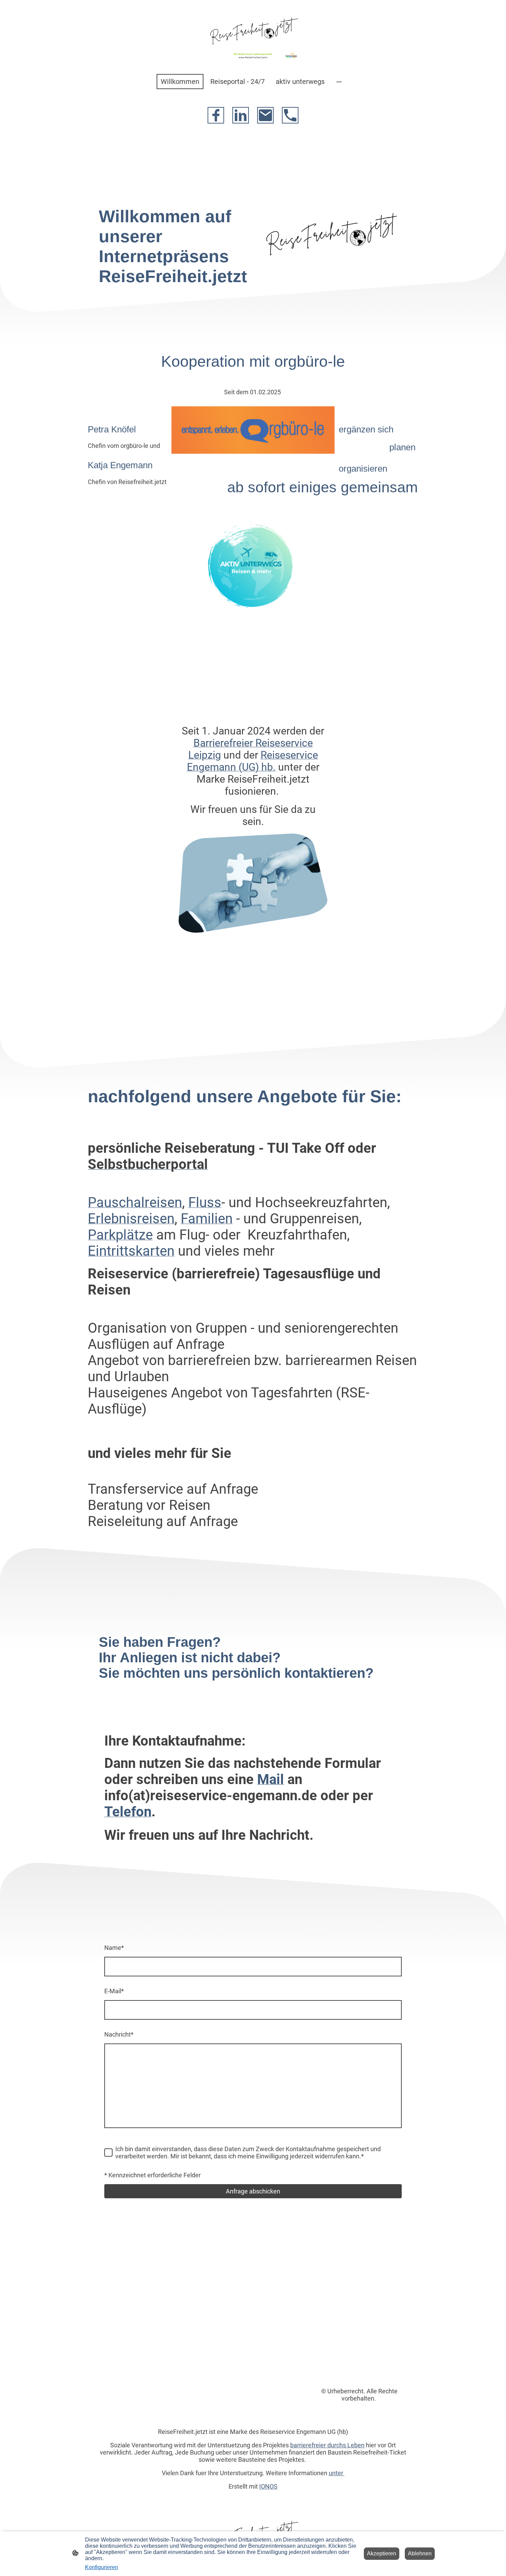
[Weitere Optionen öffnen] (339, 81)
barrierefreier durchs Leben (327, 2445)
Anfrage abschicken (253, 2191)
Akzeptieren (382, 2553)
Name (114, 1948)
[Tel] (290, 115)
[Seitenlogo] (253, 33)
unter (337, 2473)
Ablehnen (420, 2553)
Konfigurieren (102, 2567)
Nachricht (119, 2034)
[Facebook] (216, 115)
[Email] (265, 115)
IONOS (268, 2486)
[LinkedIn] (241, 115)
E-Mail (114, 1991)
